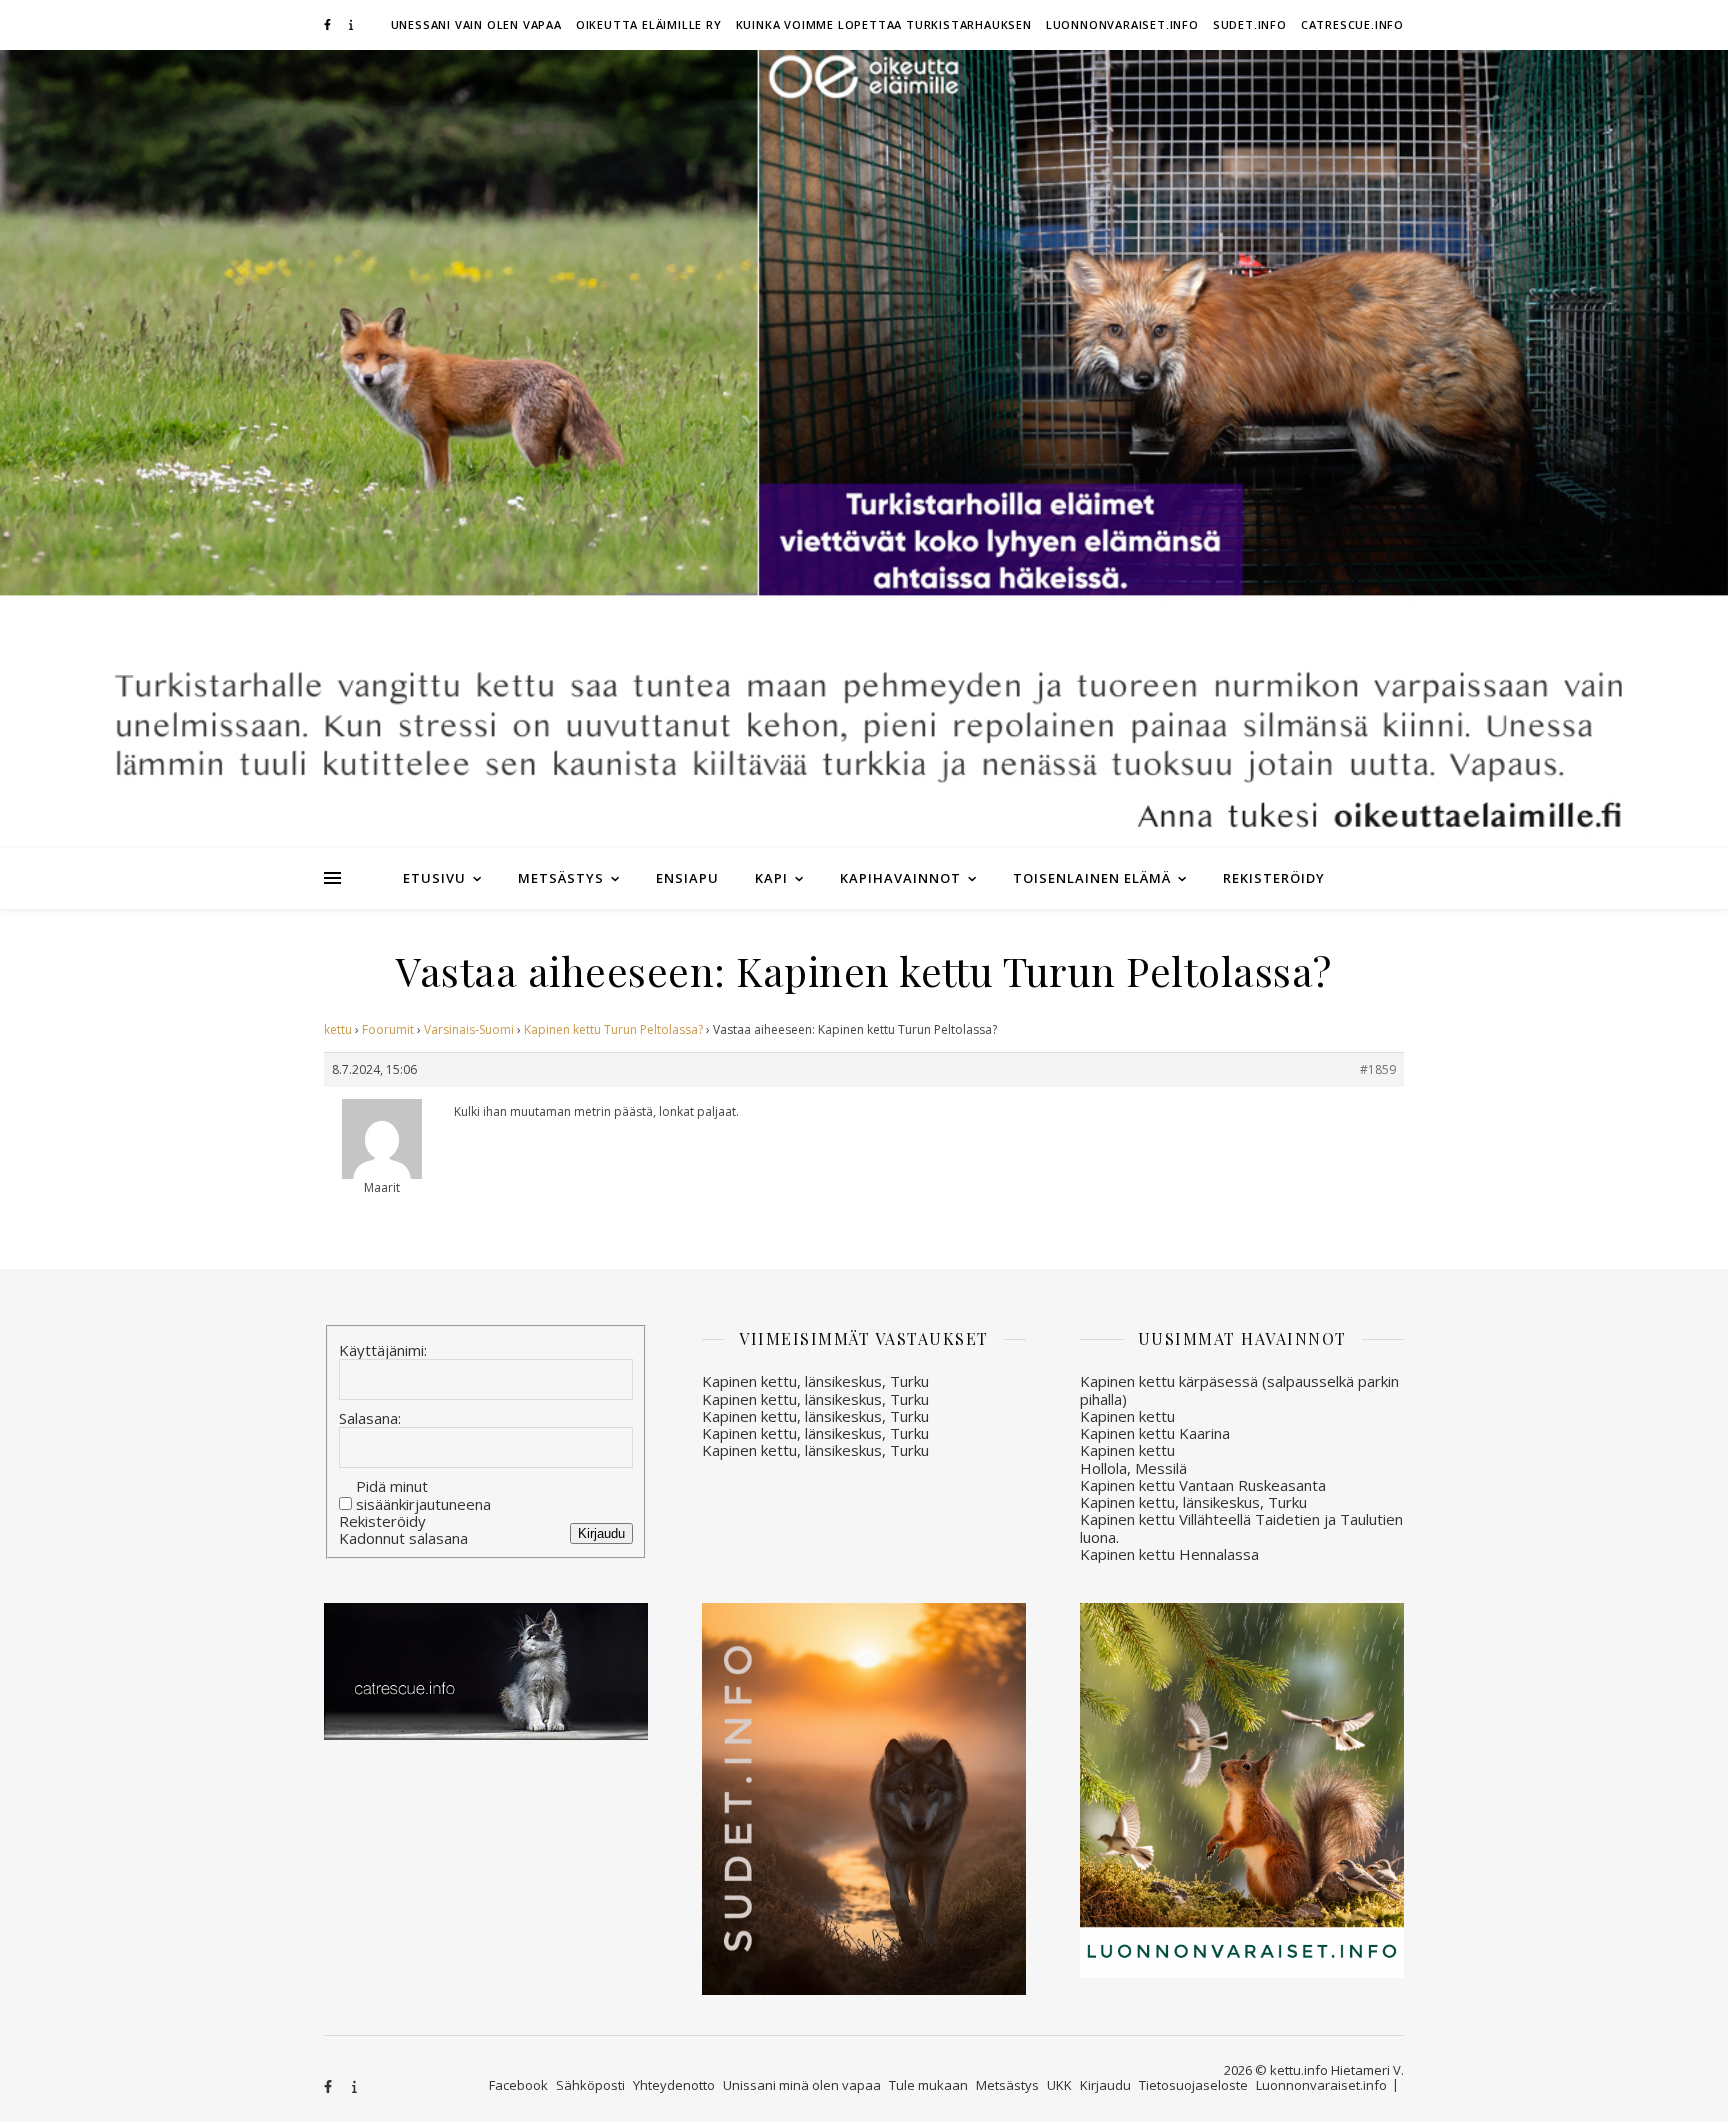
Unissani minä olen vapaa (802, 2085)
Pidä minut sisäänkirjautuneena (423, 1495)
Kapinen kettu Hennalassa (1169, 1554)
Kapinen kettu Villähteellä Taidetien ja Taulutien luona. (1241, 1527)
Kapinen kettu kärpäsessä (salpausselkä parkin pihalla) (1239, 1389)
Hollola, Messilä (1133, 1468)
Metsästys (1007, 2085)
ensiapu (687, 878)
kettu (338, 1029)
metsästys (561, 878)
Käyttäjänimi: (383, 1350)
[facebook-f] (329, 24)
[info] (351, 24)
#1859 (1378, 1069)
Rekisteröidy (1274, 878)
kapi (771, 878)
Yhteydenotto (674, 2085)
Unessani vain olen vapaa (476, 24)
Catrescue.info (1352, 24)
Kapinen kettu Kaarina (1155, 1433)
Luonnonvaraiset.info (1122, 24)
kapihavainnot (900, 878)
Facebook (518, 2085)
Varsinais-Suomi (469, 1029)
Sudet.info (1250, 24)
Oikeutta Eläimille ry (649, 24)
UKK (1059, 2085)
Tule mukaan (928, 2085)
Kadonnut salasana (403, 1538)
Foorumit (388, 1029)
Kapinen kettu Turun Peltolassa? (613, 1029)
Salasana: (370, 1418)
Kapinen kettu (1127, 1416)
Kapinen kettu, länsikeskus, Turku (815, 1381)
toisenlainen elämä (1092, 878)
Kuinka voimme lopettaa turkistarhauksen (884, 24)
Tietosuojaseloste (1193, 2085)
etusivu (434, 878)
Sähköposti (590, 2085)
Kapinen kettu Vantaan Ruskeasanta (1203, 1485)
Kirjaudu (601, 1533)
